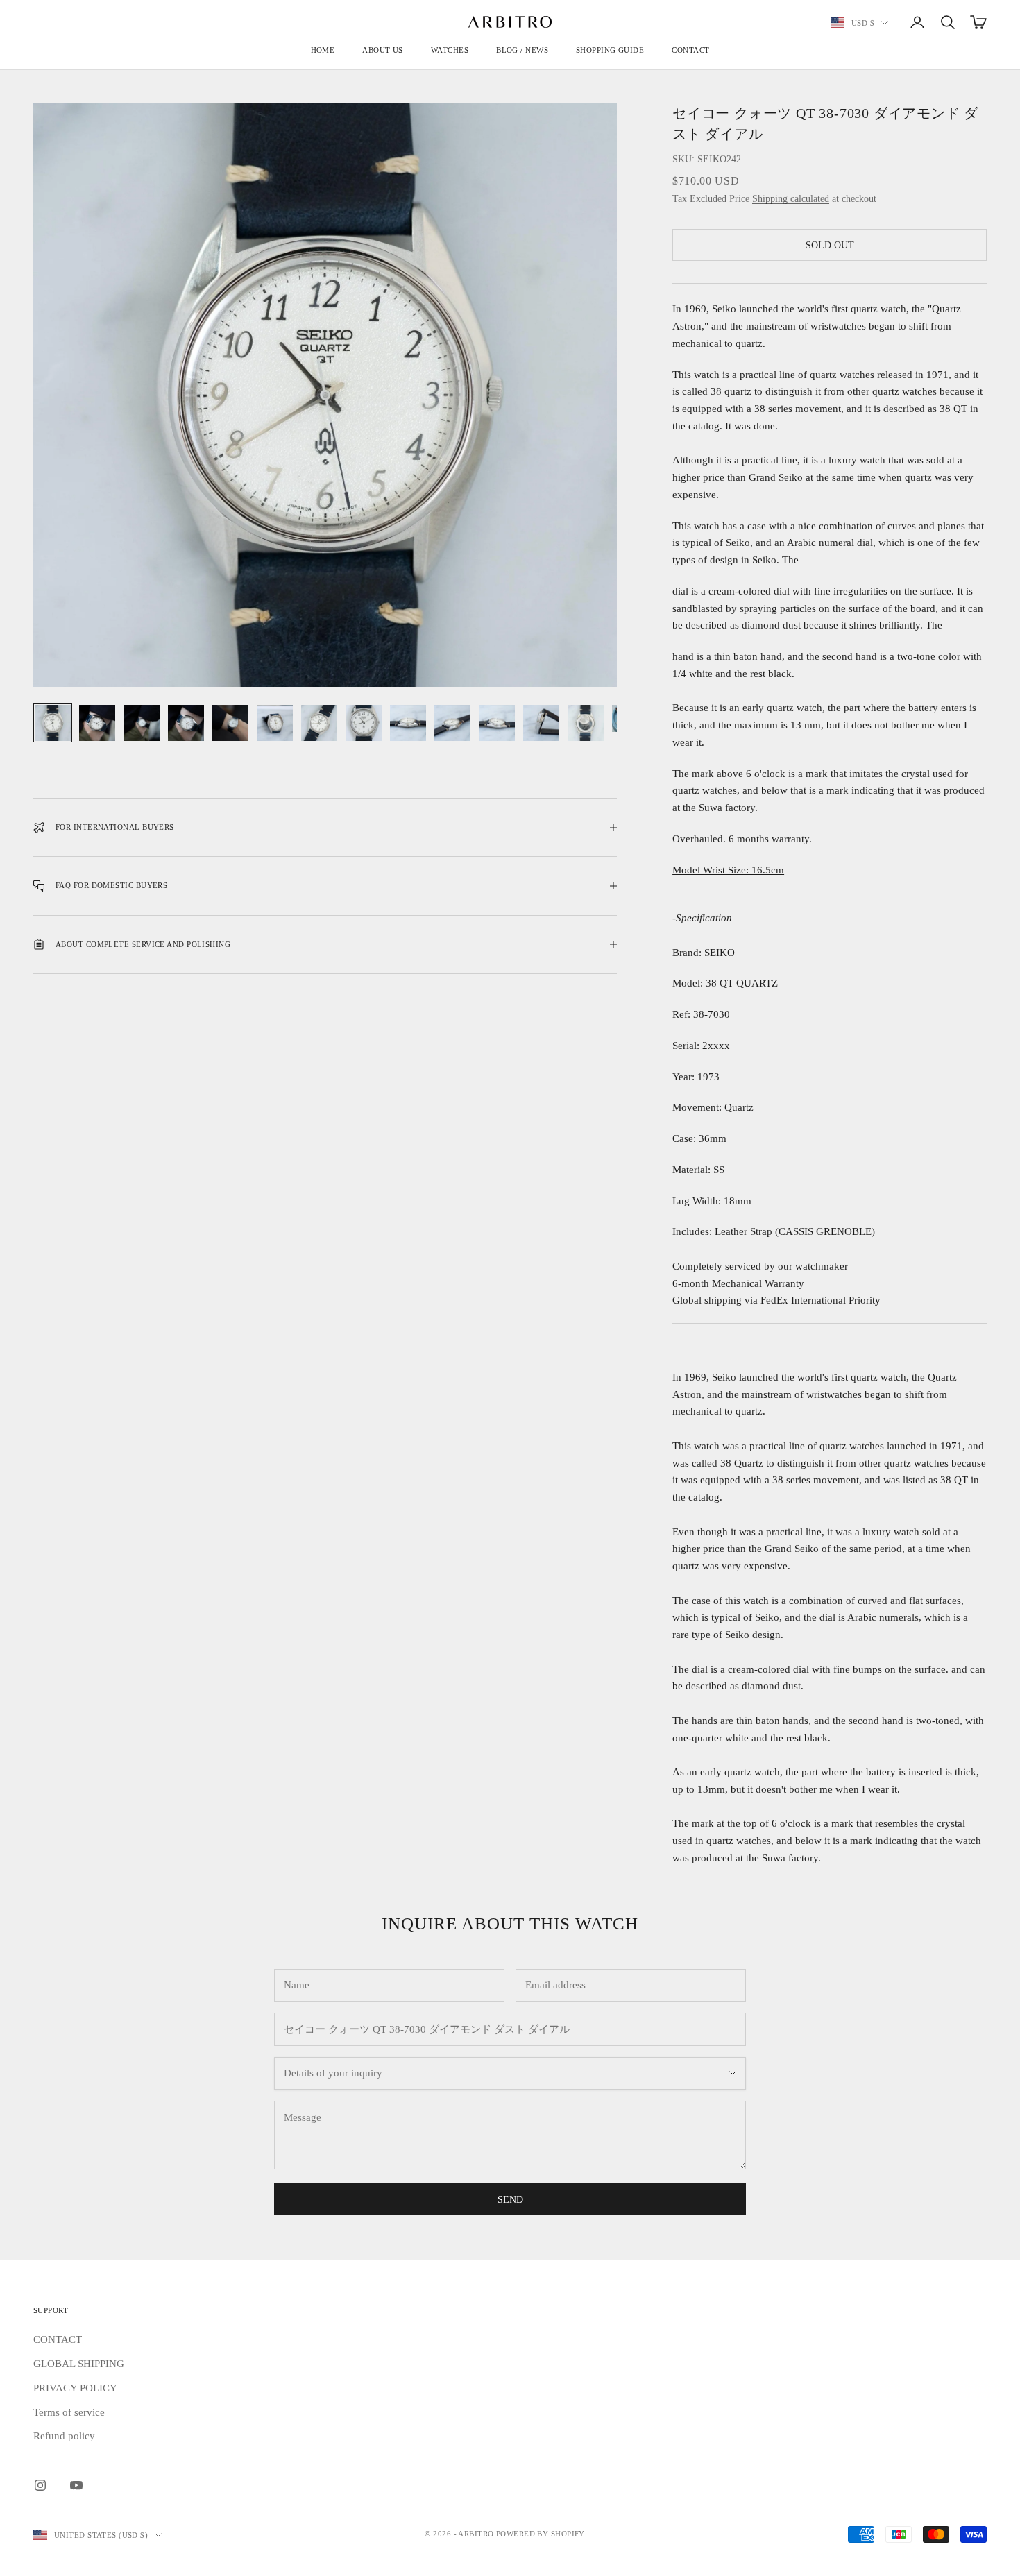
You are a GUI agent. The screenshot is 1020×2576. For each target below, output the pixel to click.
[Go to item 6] (275, 723)
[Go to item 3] (142, 723)
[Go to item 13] (586, 723)
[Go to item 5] (230, 723)
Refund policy (64, 2436)
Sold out (830, 245)
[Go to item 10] (452, 723)
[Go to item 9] (408, 723)
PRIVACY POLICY (75, 2388)
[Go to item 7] (319, 723)
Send (510, 2200)
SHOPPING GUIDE (610, 50)
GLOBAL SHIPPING (79, 2364)
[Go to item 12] (541, 723)
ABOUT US (383, 50)
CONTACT (690, 50)
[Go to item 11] (497, 723)
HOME (323, 50)
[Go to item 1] (53, 723)
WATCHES (450, 50)
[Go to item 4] (186, 723)
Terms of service (69, 2412)
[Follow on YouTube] (76, 2485)
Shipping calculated (791, 199)
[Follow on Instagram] (40, 2485)
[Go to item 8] (364, 723)
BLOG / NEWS (522, 50)
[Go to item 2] (97, 723)
